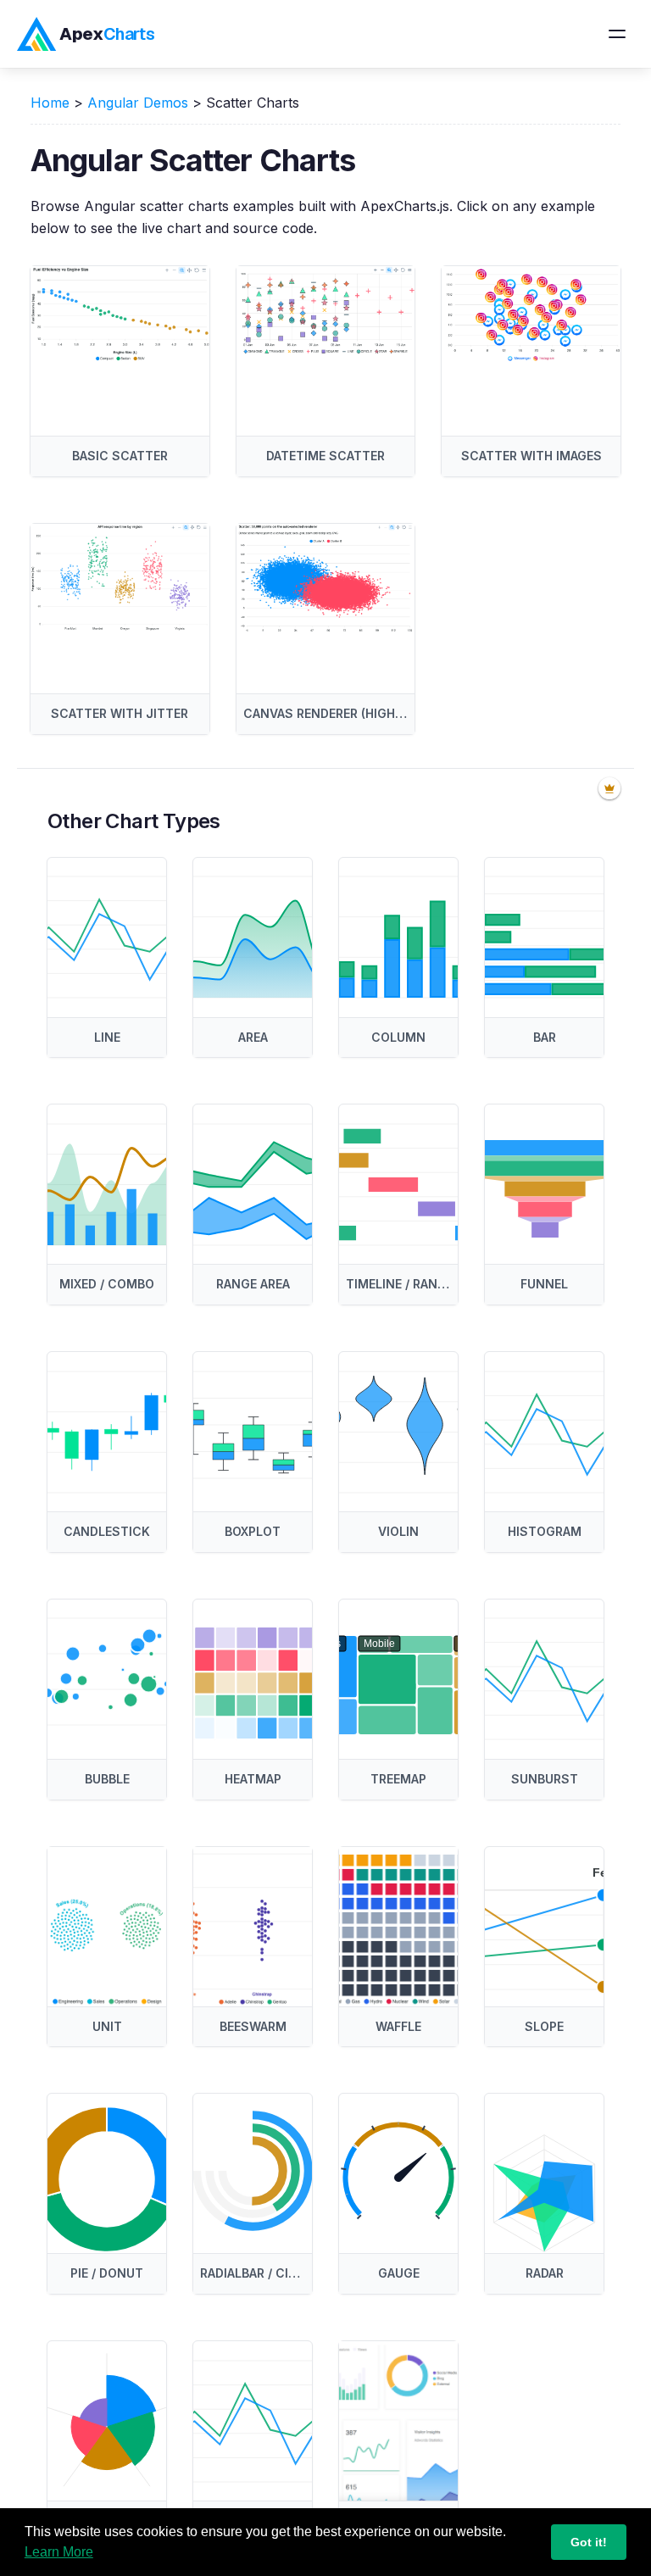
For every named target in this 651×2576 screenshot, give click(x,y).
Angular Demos (138, 103)
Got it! (589, 2542)
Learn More (59, 2552)
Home (50, 103)
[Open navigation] (617, 34)
